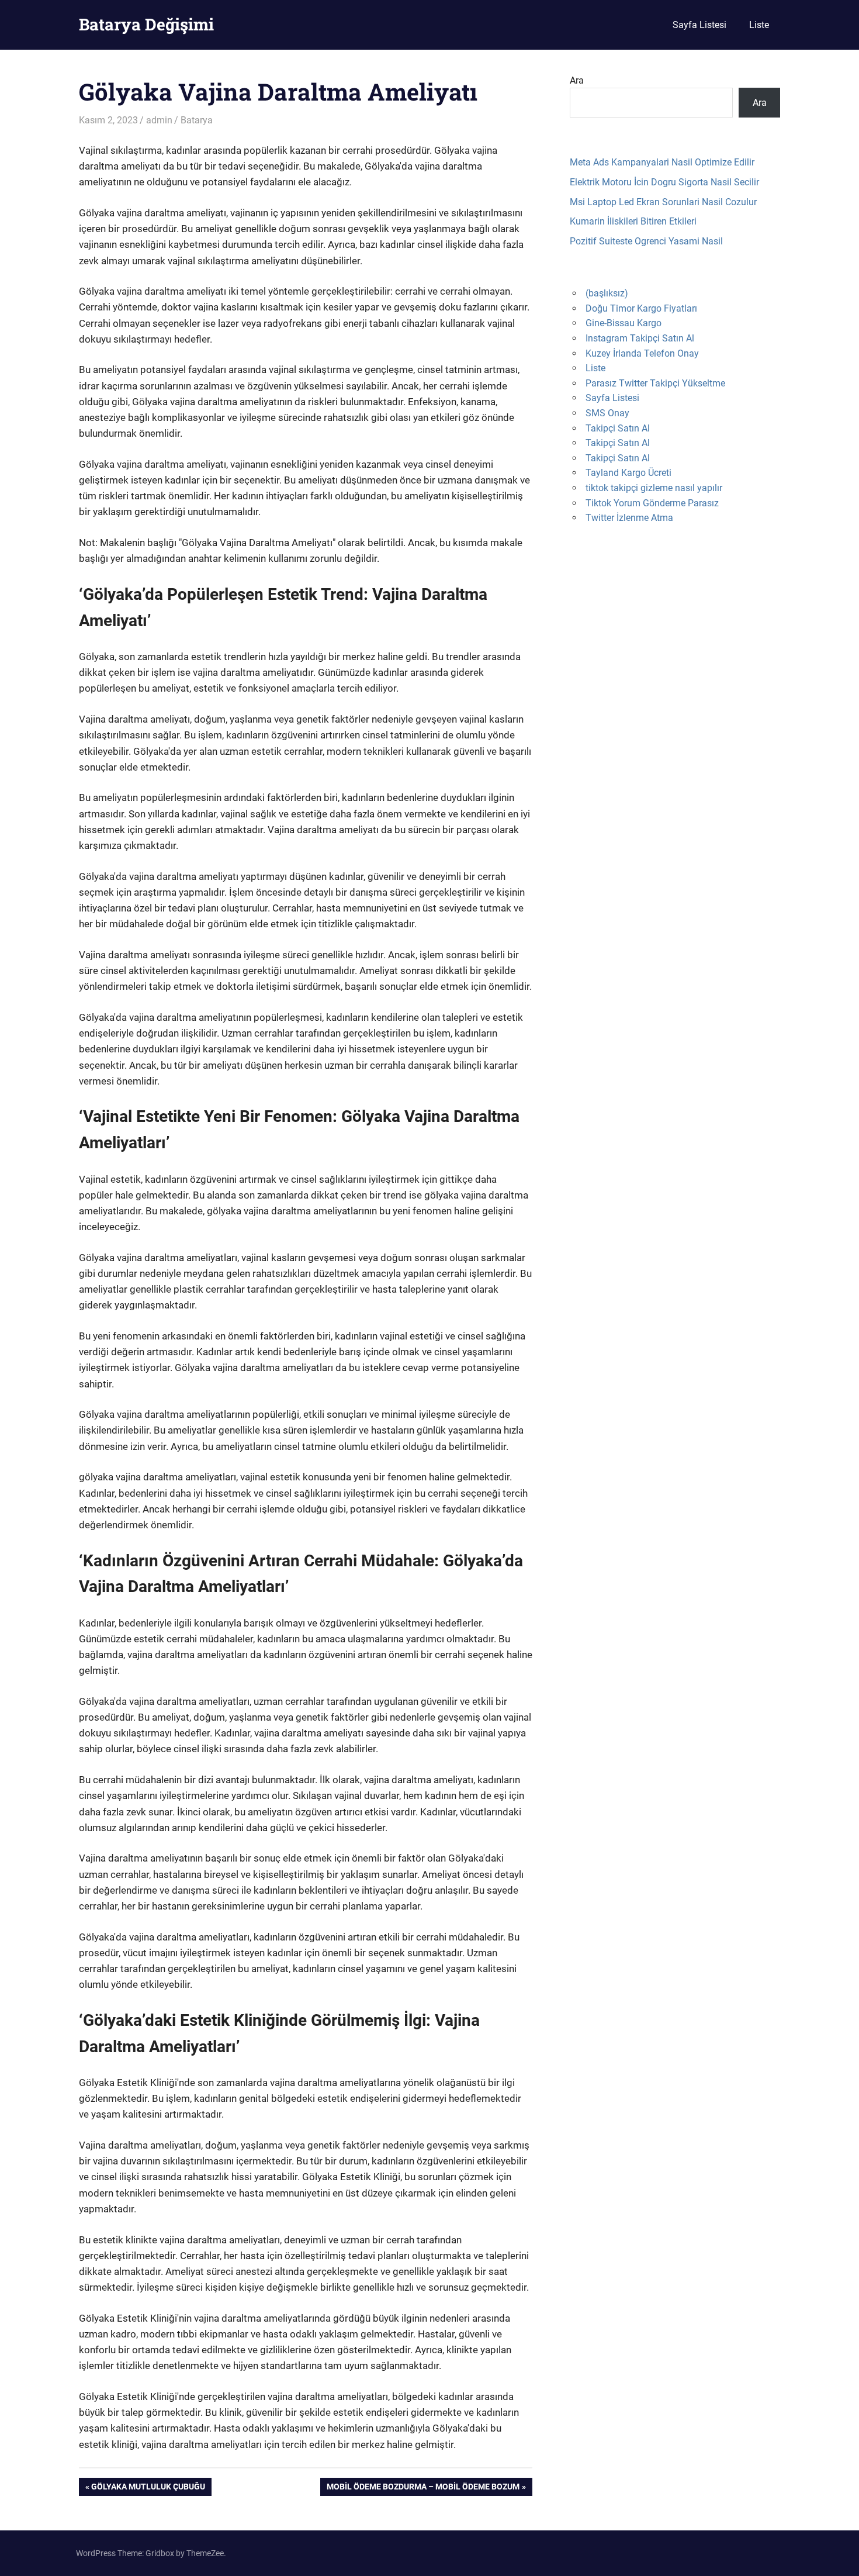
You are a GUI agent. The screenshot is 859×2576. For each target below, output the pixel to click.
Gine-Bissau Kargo (624, 323)
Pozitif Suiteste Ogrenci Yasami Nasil (646, 241)
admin (159, 120)
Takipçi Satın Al (618, 428)
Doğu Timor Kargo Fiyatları (641, 308)
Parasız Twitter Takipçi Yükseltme (655, 383)
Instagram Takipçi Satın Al (640, 338)
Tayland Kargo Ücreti (628, 473)
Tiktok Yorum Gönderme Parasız (652, 503)
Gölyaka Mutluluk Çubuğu (148, 2489)
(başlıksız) (607, 293)
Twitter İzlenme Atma (629, 518)
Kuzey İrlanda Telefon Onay (642, 353)
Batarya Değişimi (146, 24)
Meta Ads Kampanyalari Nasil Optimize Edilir (662, 162)
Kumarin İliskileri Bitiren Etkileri (633, 221)
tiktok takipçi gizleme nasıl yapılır (654, 488)
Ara (577, 80)
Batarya (197, 120)
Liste (759, 25)
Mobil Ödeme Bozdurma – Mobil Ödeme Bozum (423, 2489)
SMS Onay (607, 413)
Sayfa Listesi (699, 25)
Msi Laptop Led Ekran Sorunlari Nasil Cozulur (663, 202)
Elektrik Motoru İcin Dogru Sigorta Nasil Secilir (664, 182)
